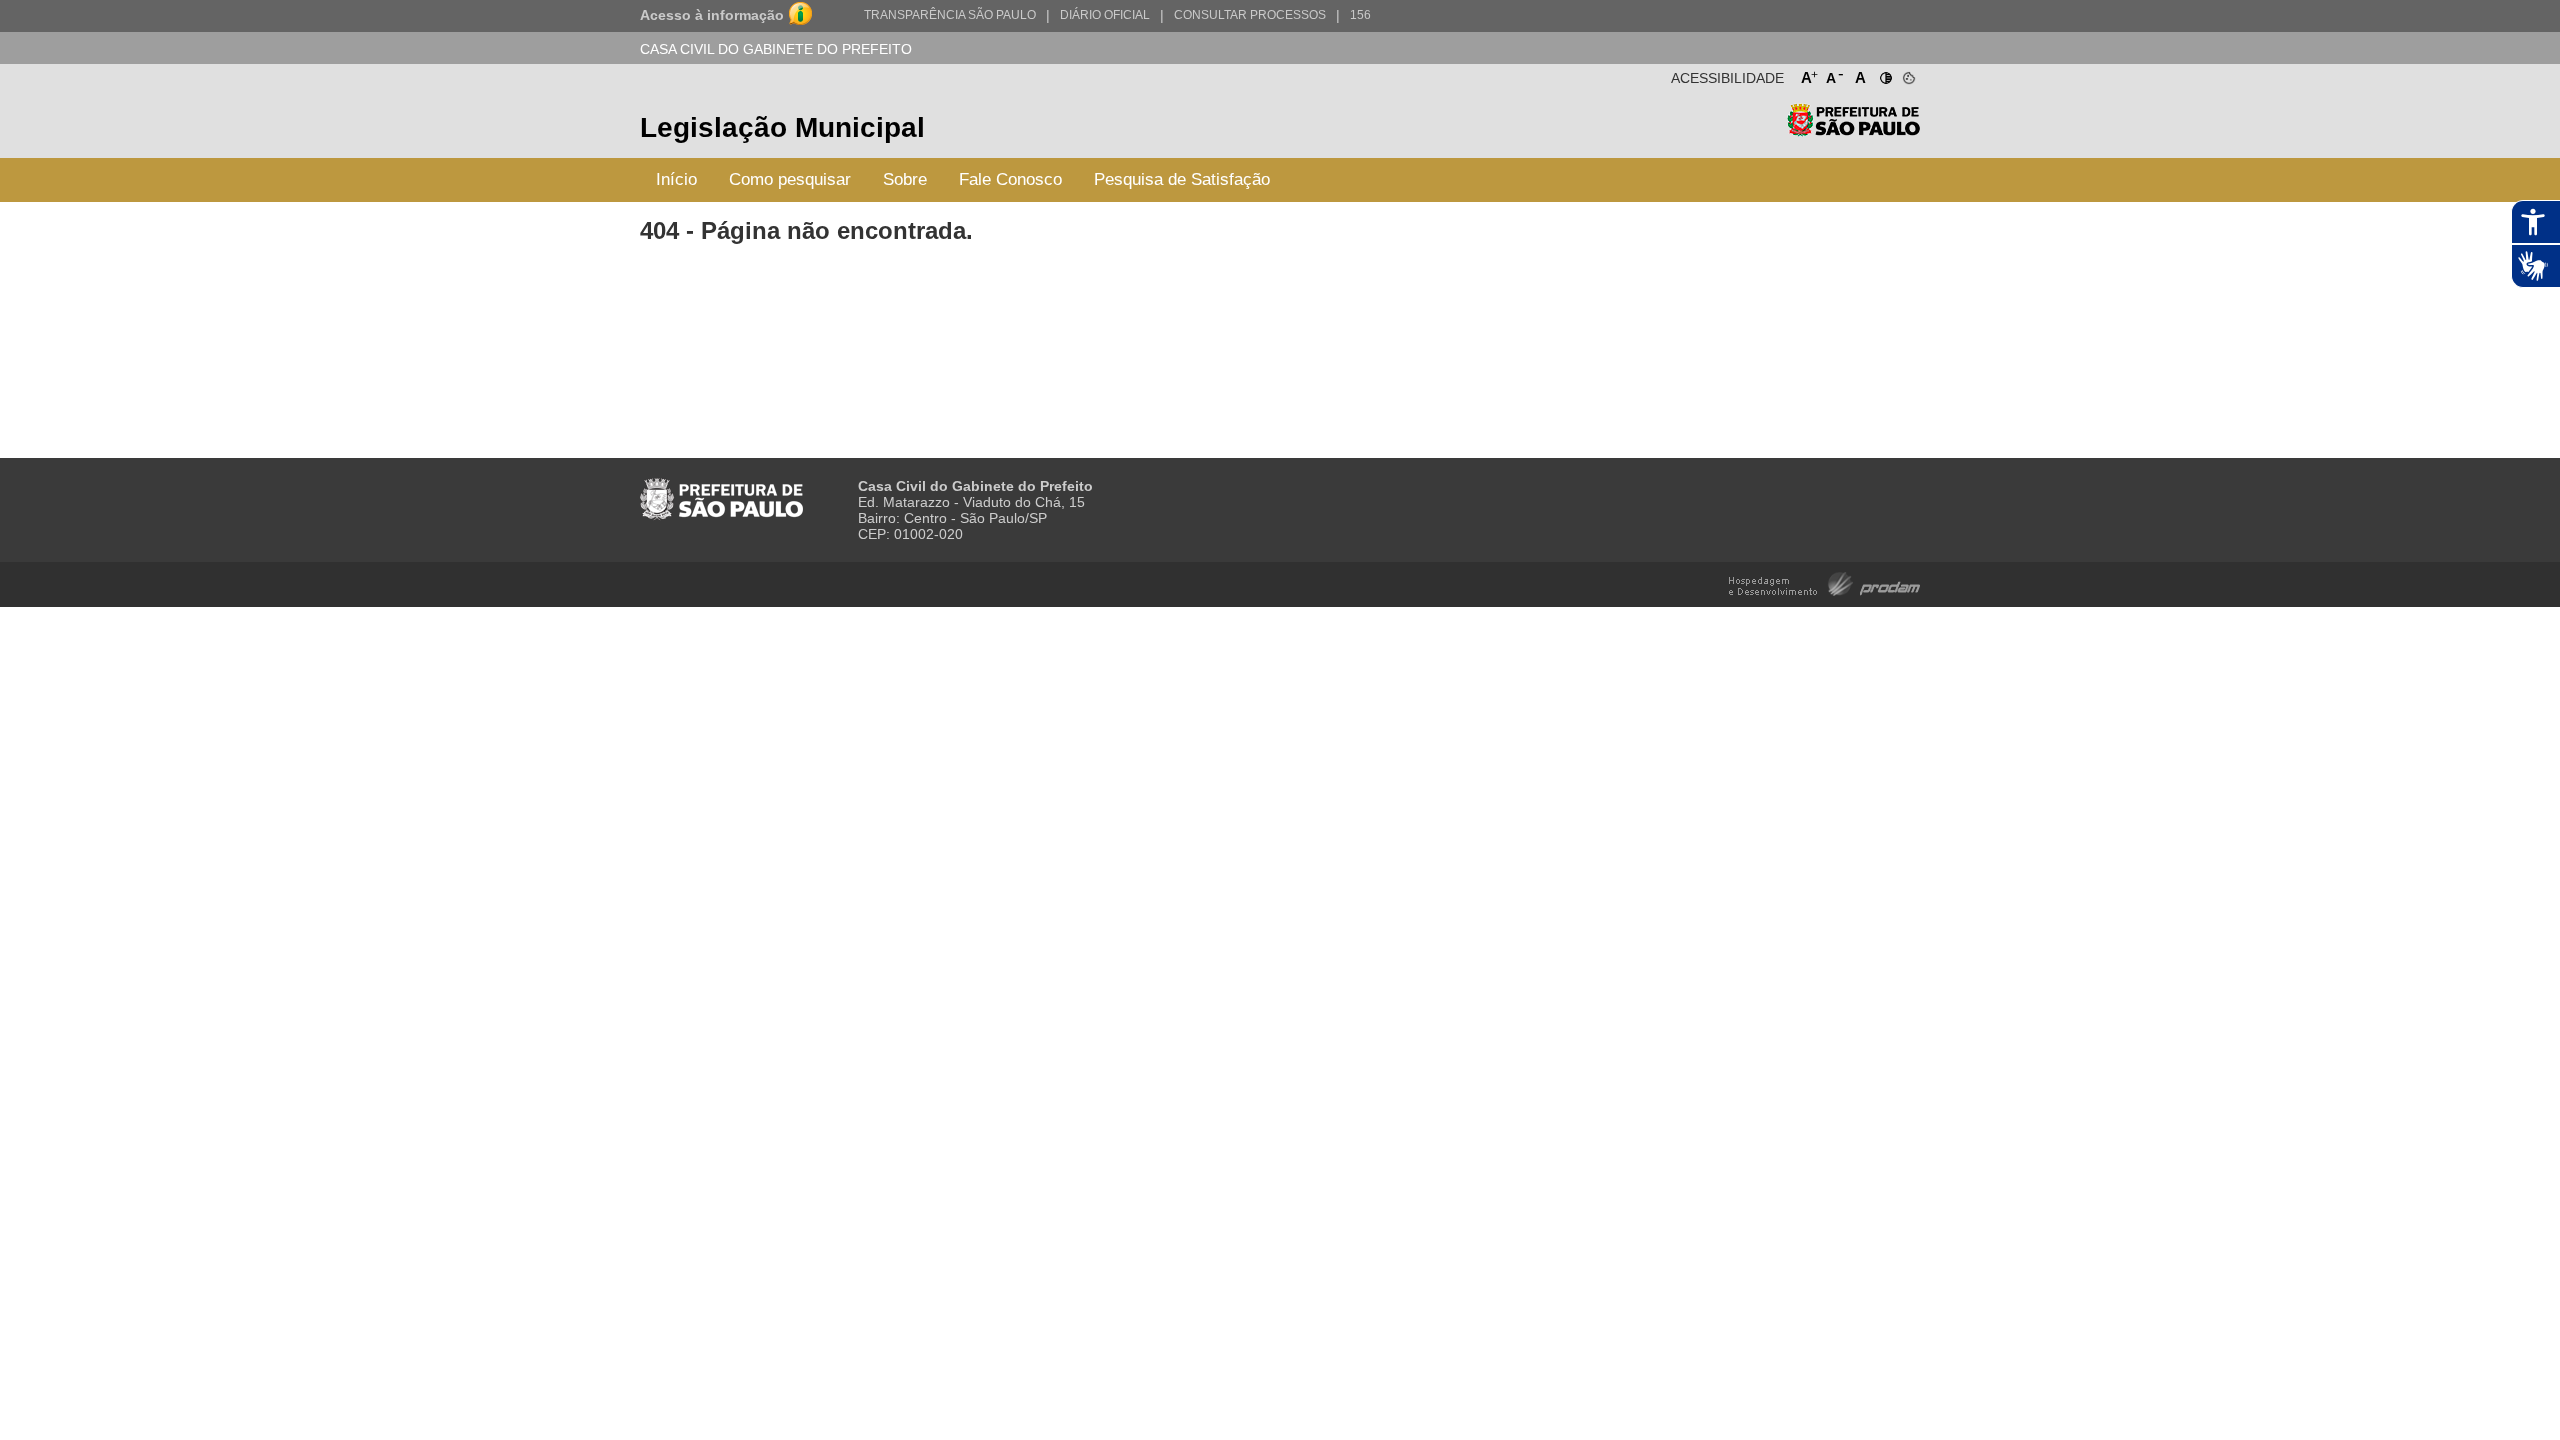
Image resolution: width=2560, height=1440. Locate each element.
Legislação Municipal (782, 127)
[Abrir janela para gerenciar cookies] (1907, 74)
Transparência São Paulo (950, 15)
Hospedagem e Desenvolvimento (1824, 582)
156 (1360, 15)
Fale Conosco (1010, 179)
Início (676, 179)
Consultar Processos (1250, 15)
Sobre (905, 179)
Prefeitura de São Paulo (1853, 130)
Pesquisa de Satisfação (1182, 179)
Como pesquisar (790, 179)
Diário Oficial (1105, 15)
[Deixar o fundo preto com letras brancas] (1884, 74)
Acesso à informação (712, 15)
